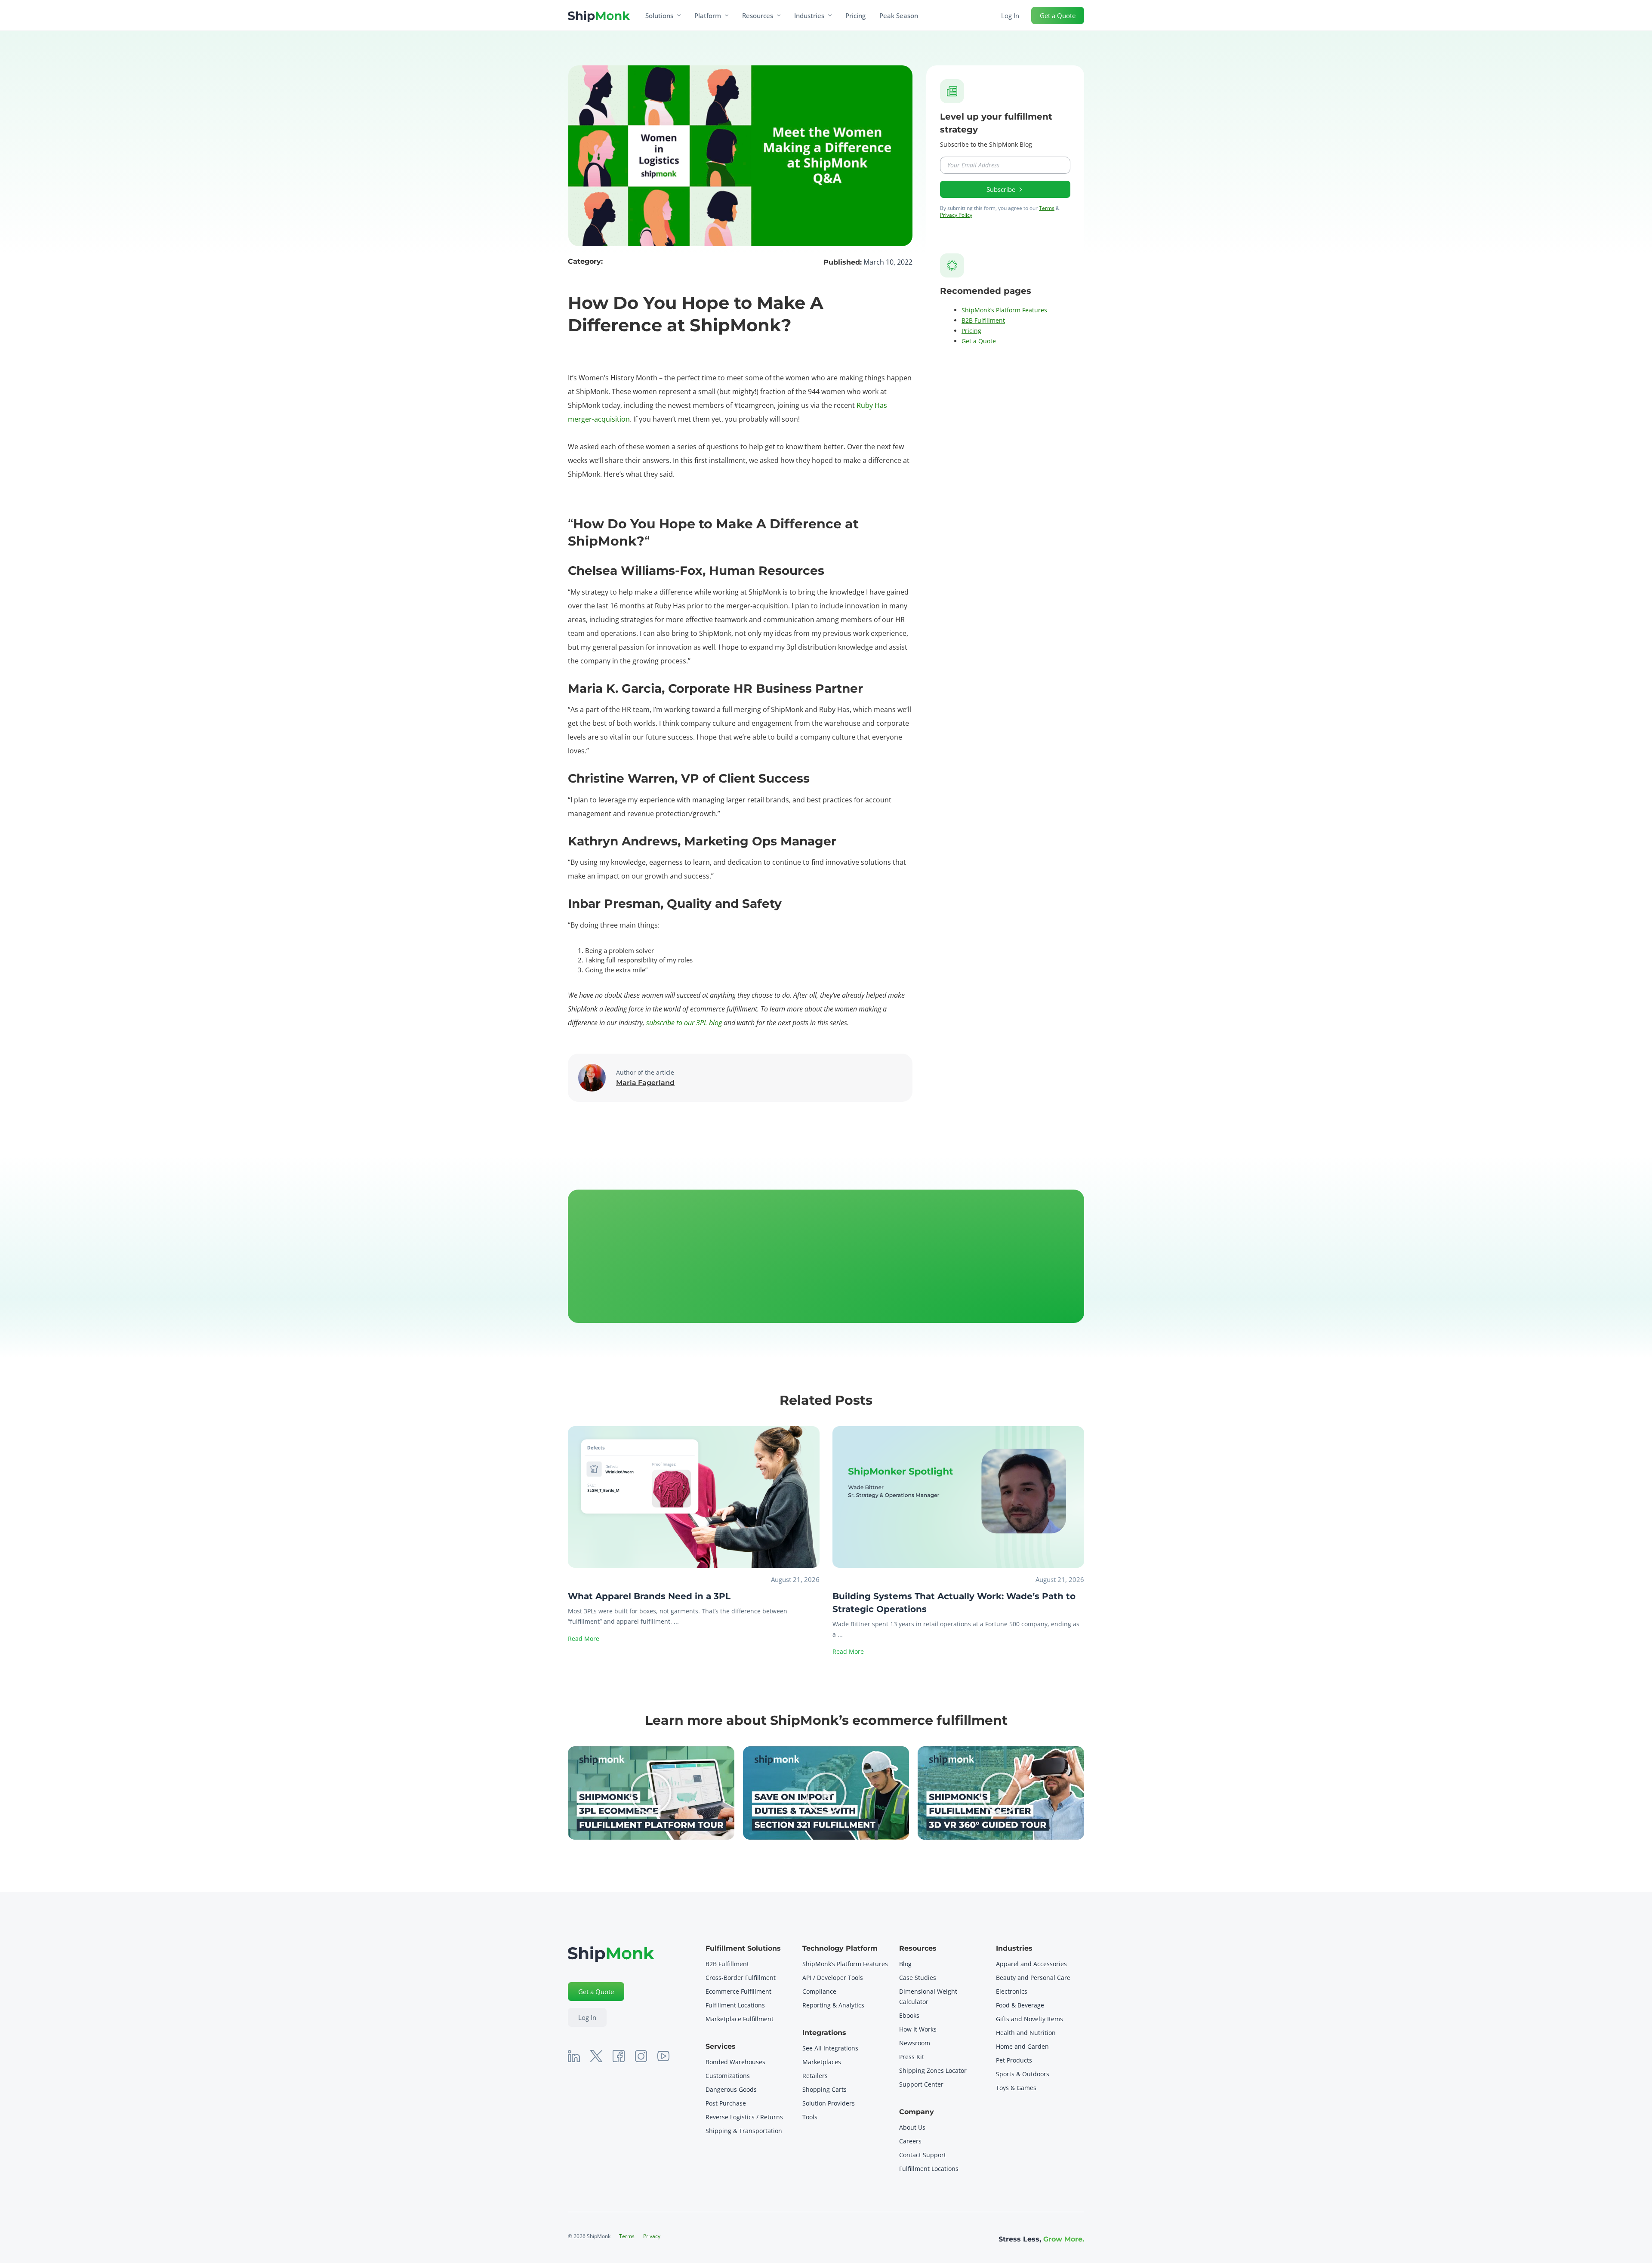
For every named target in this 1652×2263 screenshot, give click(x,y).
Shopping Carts (824, 2089)
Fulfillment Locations (735, 2005)
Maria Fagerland (645, 1083)
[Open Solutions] (679, 15)
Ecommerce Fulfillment (739, 1991)
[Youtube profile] (663, 2056)
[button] (651, 1793)
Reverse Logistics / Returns (744, 2117)
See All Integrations (830, 2048)
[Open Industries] (830, 15)
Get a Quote (979, 341)
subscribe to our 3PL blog (683, 1023)
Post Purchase (726, 2103)
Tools (810, 2117)
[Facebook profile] (619, 2056)
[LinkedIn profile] (574, 2056)
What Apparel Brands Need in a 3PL (649, 1596)
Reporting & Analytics (833, 2005)
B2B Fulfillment (983, 320)
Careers (910, 2141)
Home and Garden (1022, 2046)
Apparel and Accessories (1031, 1964)
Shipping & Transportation (744, 2131)
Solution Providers (829, 2103)
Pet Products (1014, 2060)
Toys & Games (1016, 2088)
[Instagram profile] (641, 2056)
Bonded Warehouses (735, 2062)
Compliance (819, 1991)
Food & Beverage (1020, 2005)
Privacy (652, 2236)
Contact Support (923, 2155)
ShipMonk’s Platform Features (1004, 310)
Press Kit (912, 2057)
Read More (584, 1639)
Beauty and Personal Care (1033, 1978)
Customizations (728, 2076)
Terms (1047, 208)
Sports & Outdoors (1023, 2074)
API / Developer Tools (833, 1978)
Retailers (815, 2076)
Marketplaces (822, 2062)
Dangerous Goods (731, 2089)
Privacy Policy (956, 215)
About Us (912, 2127)
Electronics (1012, 1991)
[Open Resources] (779, 15)
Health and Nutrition (1026, 2033)
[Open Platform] (727, 15)
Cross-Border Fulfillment (741, 1978)
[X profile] (596, 2056)
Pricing (971, 331)
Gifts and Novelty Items (1029, 2019)
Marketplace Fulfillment (740, 2019)
